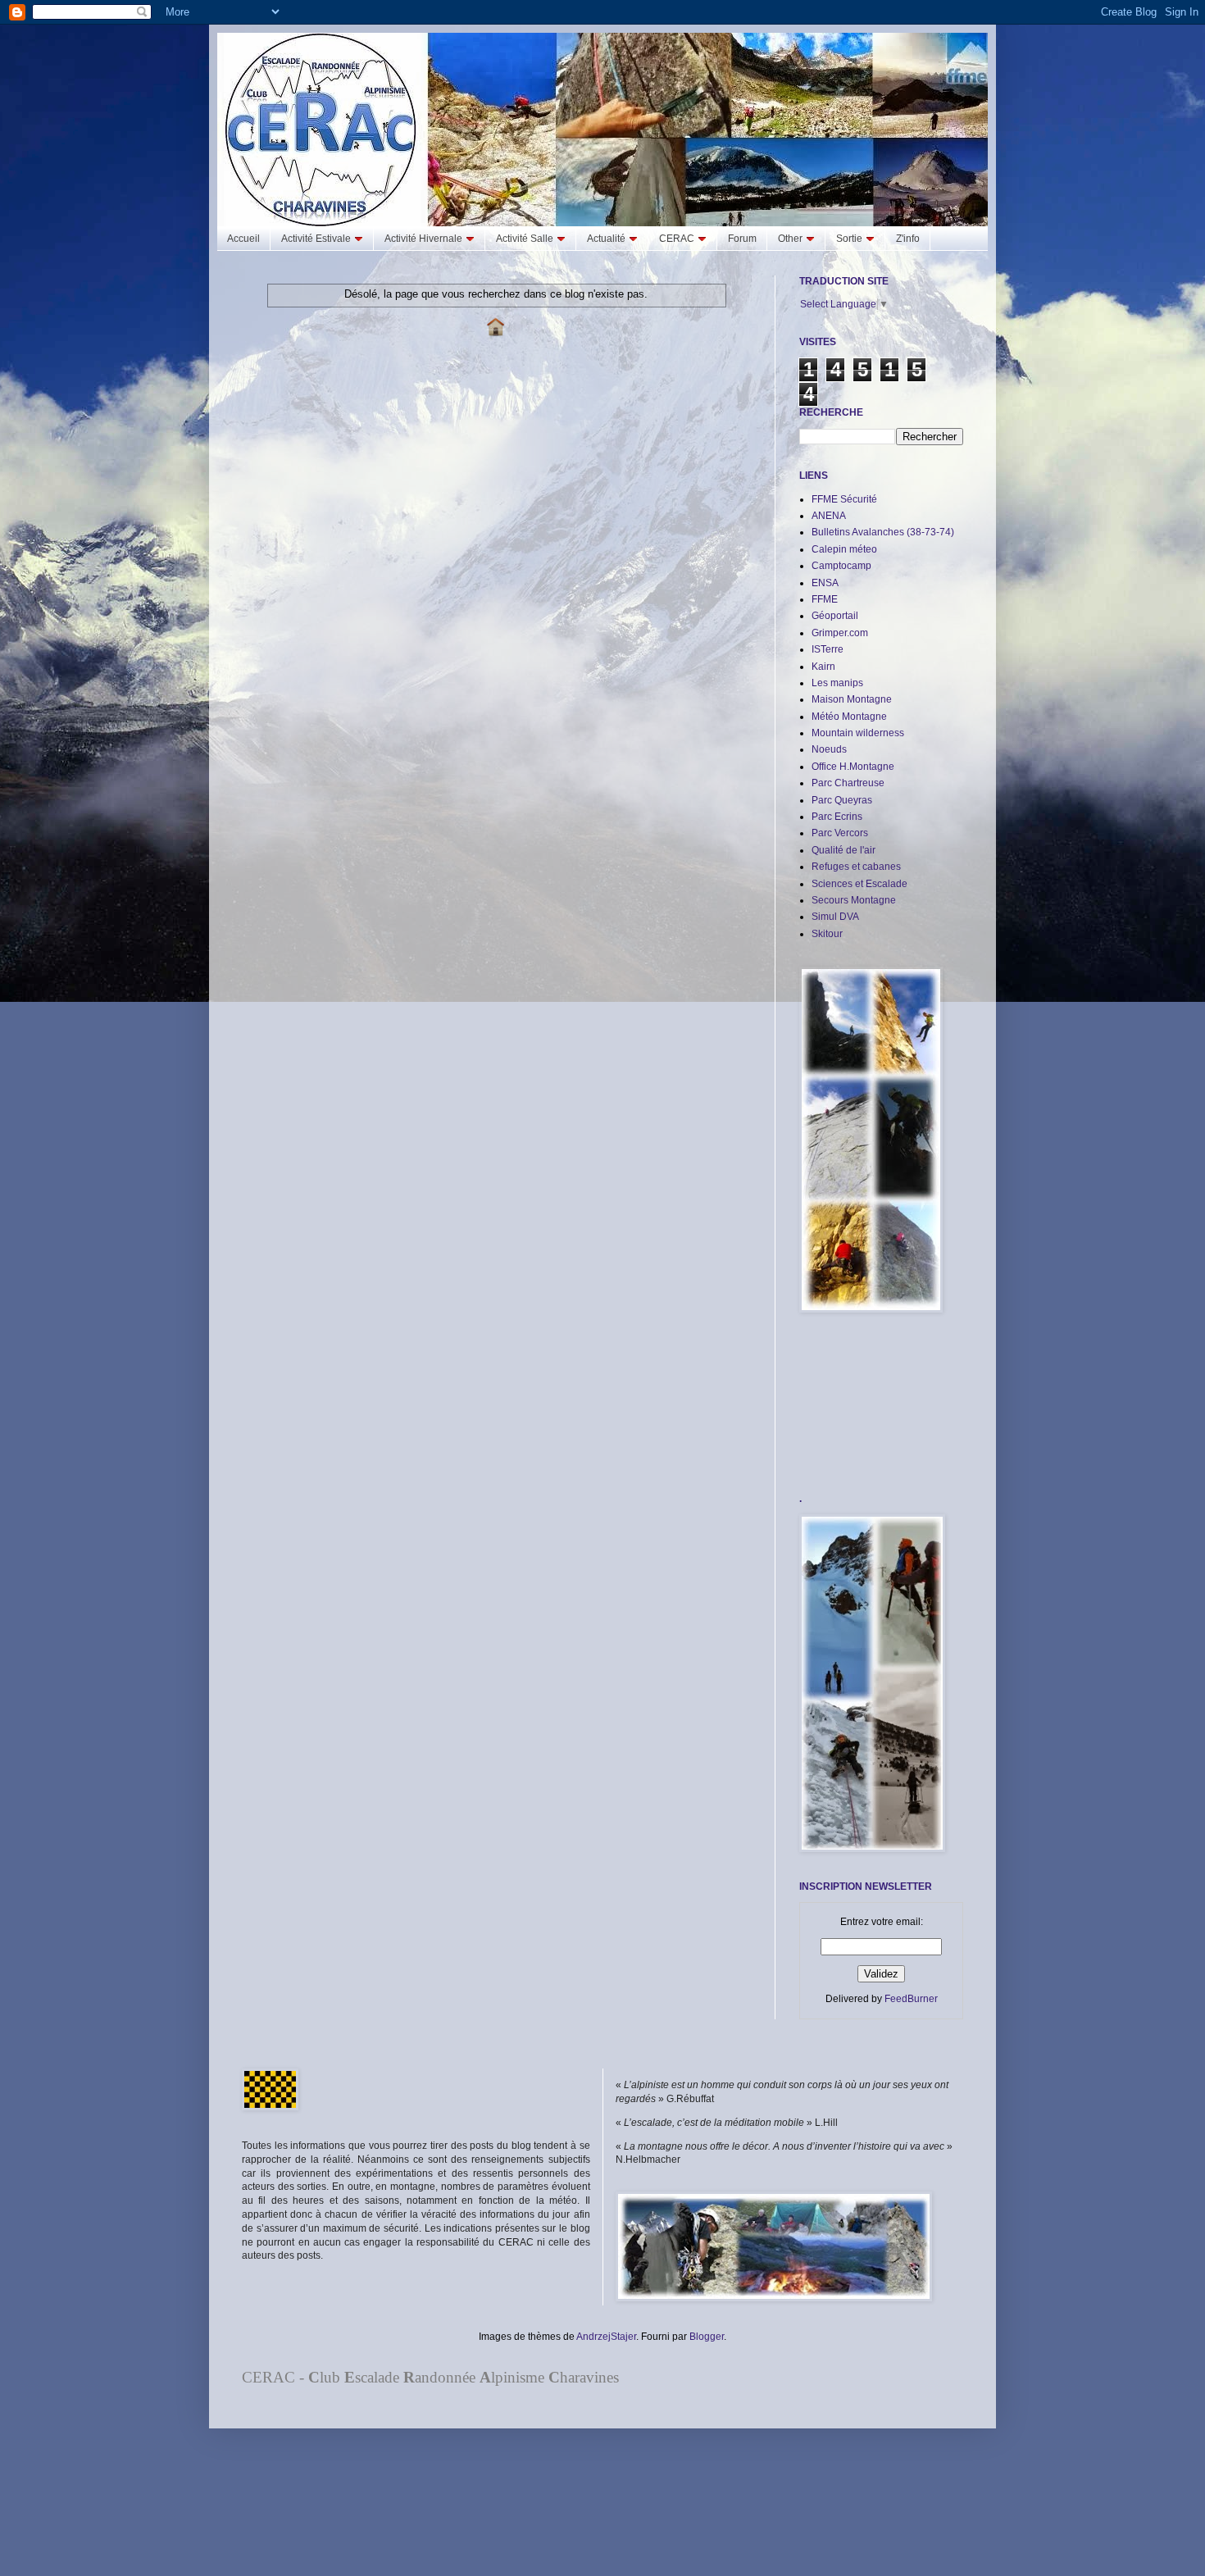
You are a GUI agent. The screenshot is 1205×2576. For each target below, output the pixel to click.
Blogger (707, 2337)
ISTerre (828, 649)
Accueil (243, 239)
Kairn (823, 667)
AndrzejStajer (606, 2337)
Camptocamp (841, 566)
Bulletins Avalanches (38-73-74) (883, 532)
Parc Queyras (842, 800)
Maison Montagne (852, 699)
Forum (742, 239)
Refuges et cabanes (856, 867)
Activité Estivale (316, 239)
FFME (825, 599)
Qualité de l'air (843, 850)
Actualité (606, 239)
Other (790, 239)
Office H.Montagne (853, 767)
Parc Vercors (840, 833)
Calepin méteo (844, 549)
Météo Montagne (849, 717)
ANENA (829, 516)
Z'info (908, 239)
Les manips (837, 683)
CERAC (677, 239)
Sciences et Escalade (859, 884)
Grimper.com (840, 633)
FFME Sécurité (844, 499)
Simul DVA (835, 917)
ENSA (825, 583)
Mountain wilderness (858, 733)
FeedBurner (911, 1999)
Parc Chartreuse (848, 783)
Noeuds (829, 749)
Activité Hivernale (423, 239)
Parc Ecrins (837, 817)
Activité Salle (525, 239)
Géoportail (835, 616)
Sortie (849, 239)
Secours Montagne (854, 900)
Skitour (827, 934)
